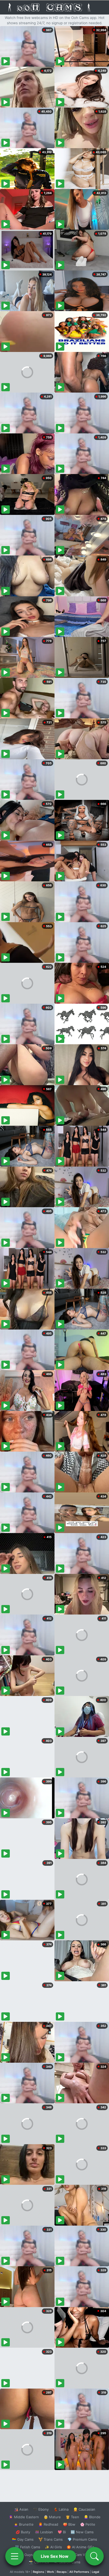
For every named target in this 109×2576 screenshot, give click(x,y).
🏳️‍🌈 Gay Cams (23, 2539)
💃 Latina (61, 2509)
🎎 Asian (21, 2509)
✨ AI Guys (24, 2555)
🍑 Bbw (69, 2524)
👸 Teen (72, 2517)
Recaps (62, 2572)
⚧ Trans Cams (51, 2539)
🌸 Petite (88, 2524)
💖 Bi (62, 2532)
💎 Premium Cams (82, 2539)
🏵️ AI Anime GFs (80, 2547)
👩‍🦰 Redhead (48, 2524)
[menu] (15, 2556)
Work (50, 2572)
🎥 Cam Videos (82, 2555)
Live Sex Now (55, 2556)
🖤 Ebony (41, 2509)
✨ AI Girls (53, 2547)
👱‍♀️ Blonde (92, 2517)
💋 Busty (23, 2532)
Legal (96, 2572)
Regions (38, 2572)
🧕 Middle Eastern (24, 2517)
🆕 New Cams (82, 2532)
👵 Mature (52, 2517)
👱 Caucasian (84, 2509)
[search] (94, 2556)
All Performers (79, 2572)
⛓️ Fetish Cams (28, 2547)
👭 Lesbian (44, 2532)
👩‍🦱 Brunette (24, 2524)
